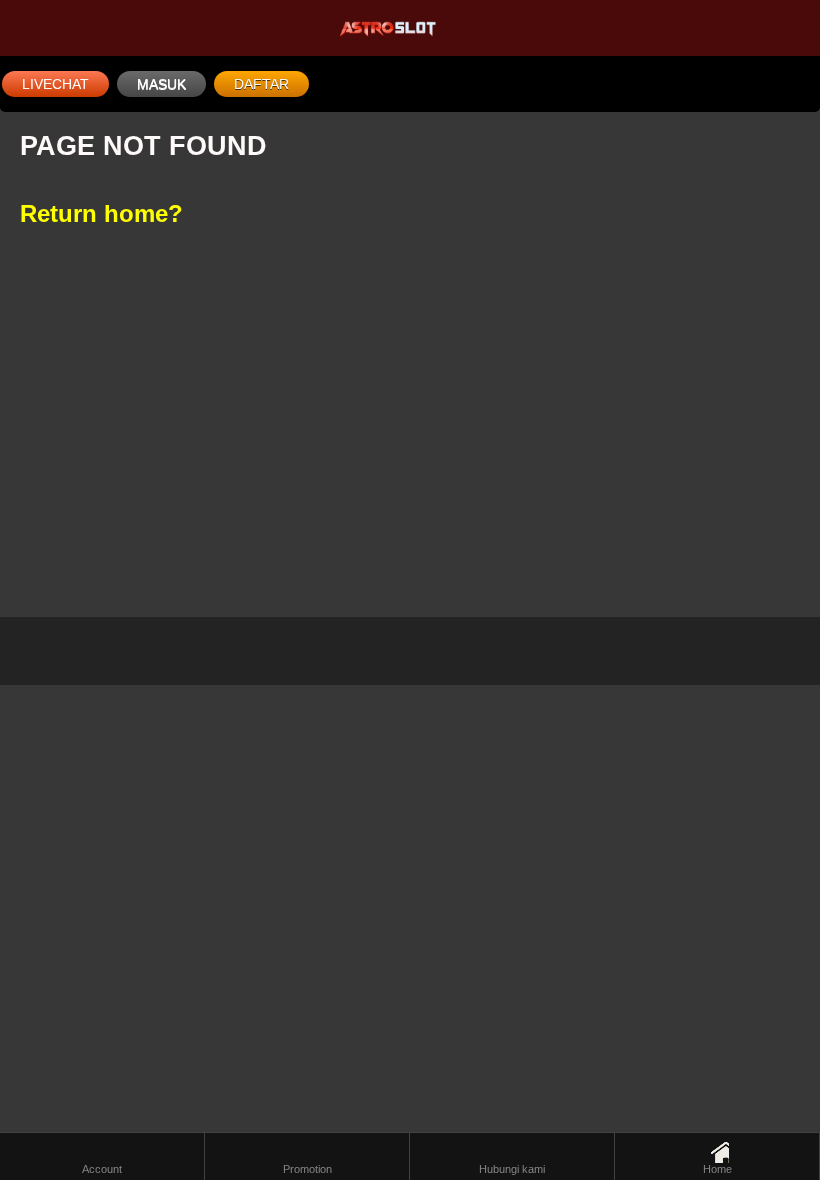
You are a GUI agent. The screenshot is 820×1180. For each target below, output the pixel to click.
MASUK (161, 84)
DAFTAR (261, 84)
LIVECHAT (55, 84)
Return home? (101, 213)
